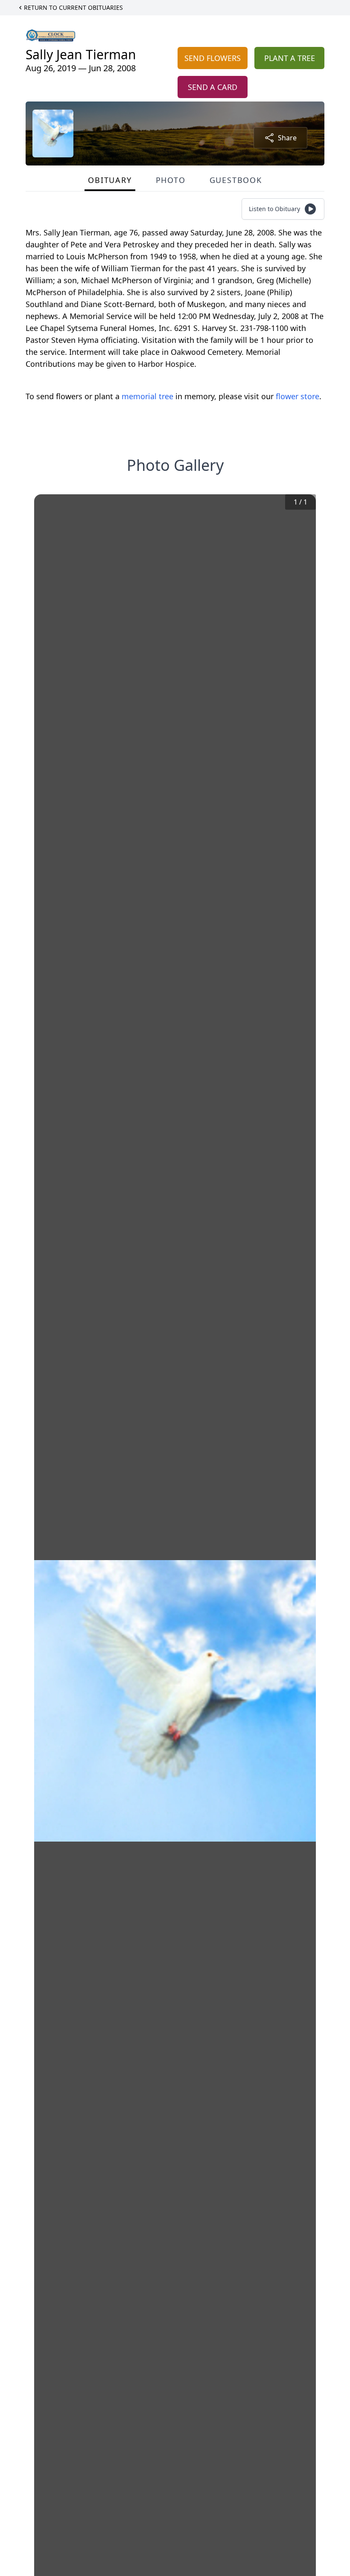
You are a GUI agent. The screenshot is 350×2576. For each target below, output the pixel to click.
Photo (171, 180)
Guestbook (236, 180)
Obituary (110, 180)
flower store (297, 396)
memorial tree (147, 396)
